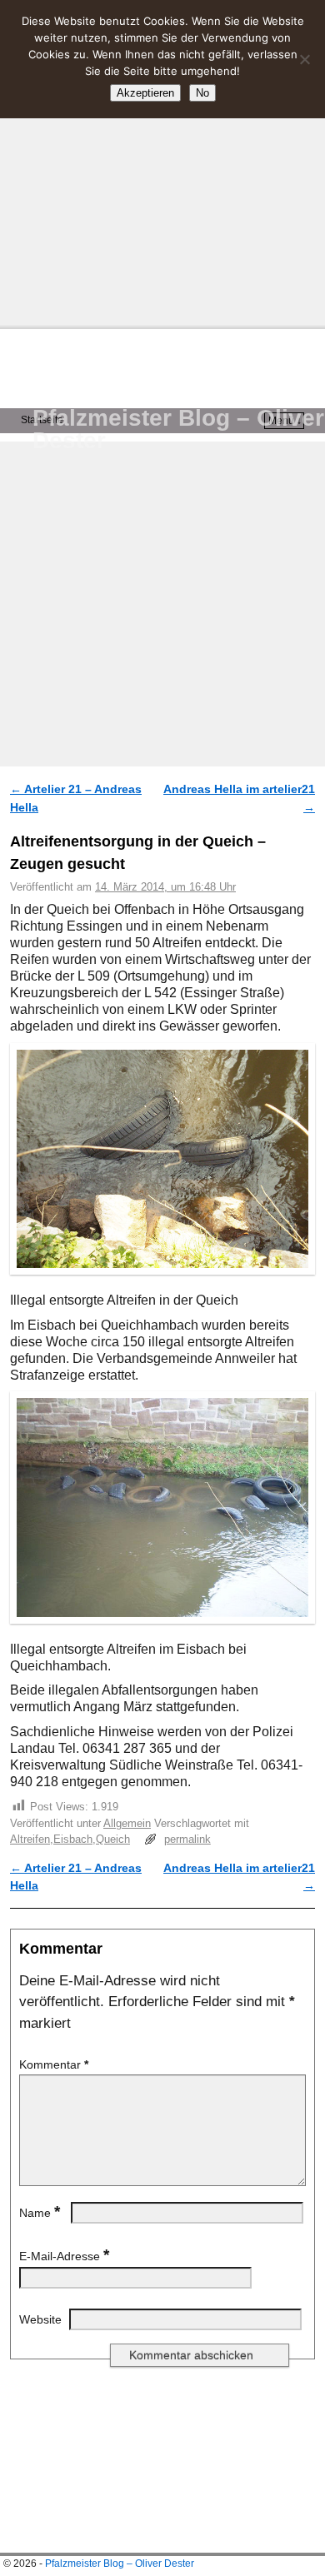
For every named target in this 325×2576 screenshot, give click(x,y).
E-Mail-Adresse (64, 2256)
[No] (304, 59)
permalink (187, 1839)
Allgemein (127, 1823)
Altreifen (30, 1839)
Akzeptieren (145, 93)
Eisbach (73, 1839)
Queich (113, 1839)
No (202, 93)
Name (40, 2213)
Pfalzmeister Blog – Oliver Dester (178, 429)
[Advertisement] (162, 162)
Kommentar (54, 2064)
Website (40, 2319)
